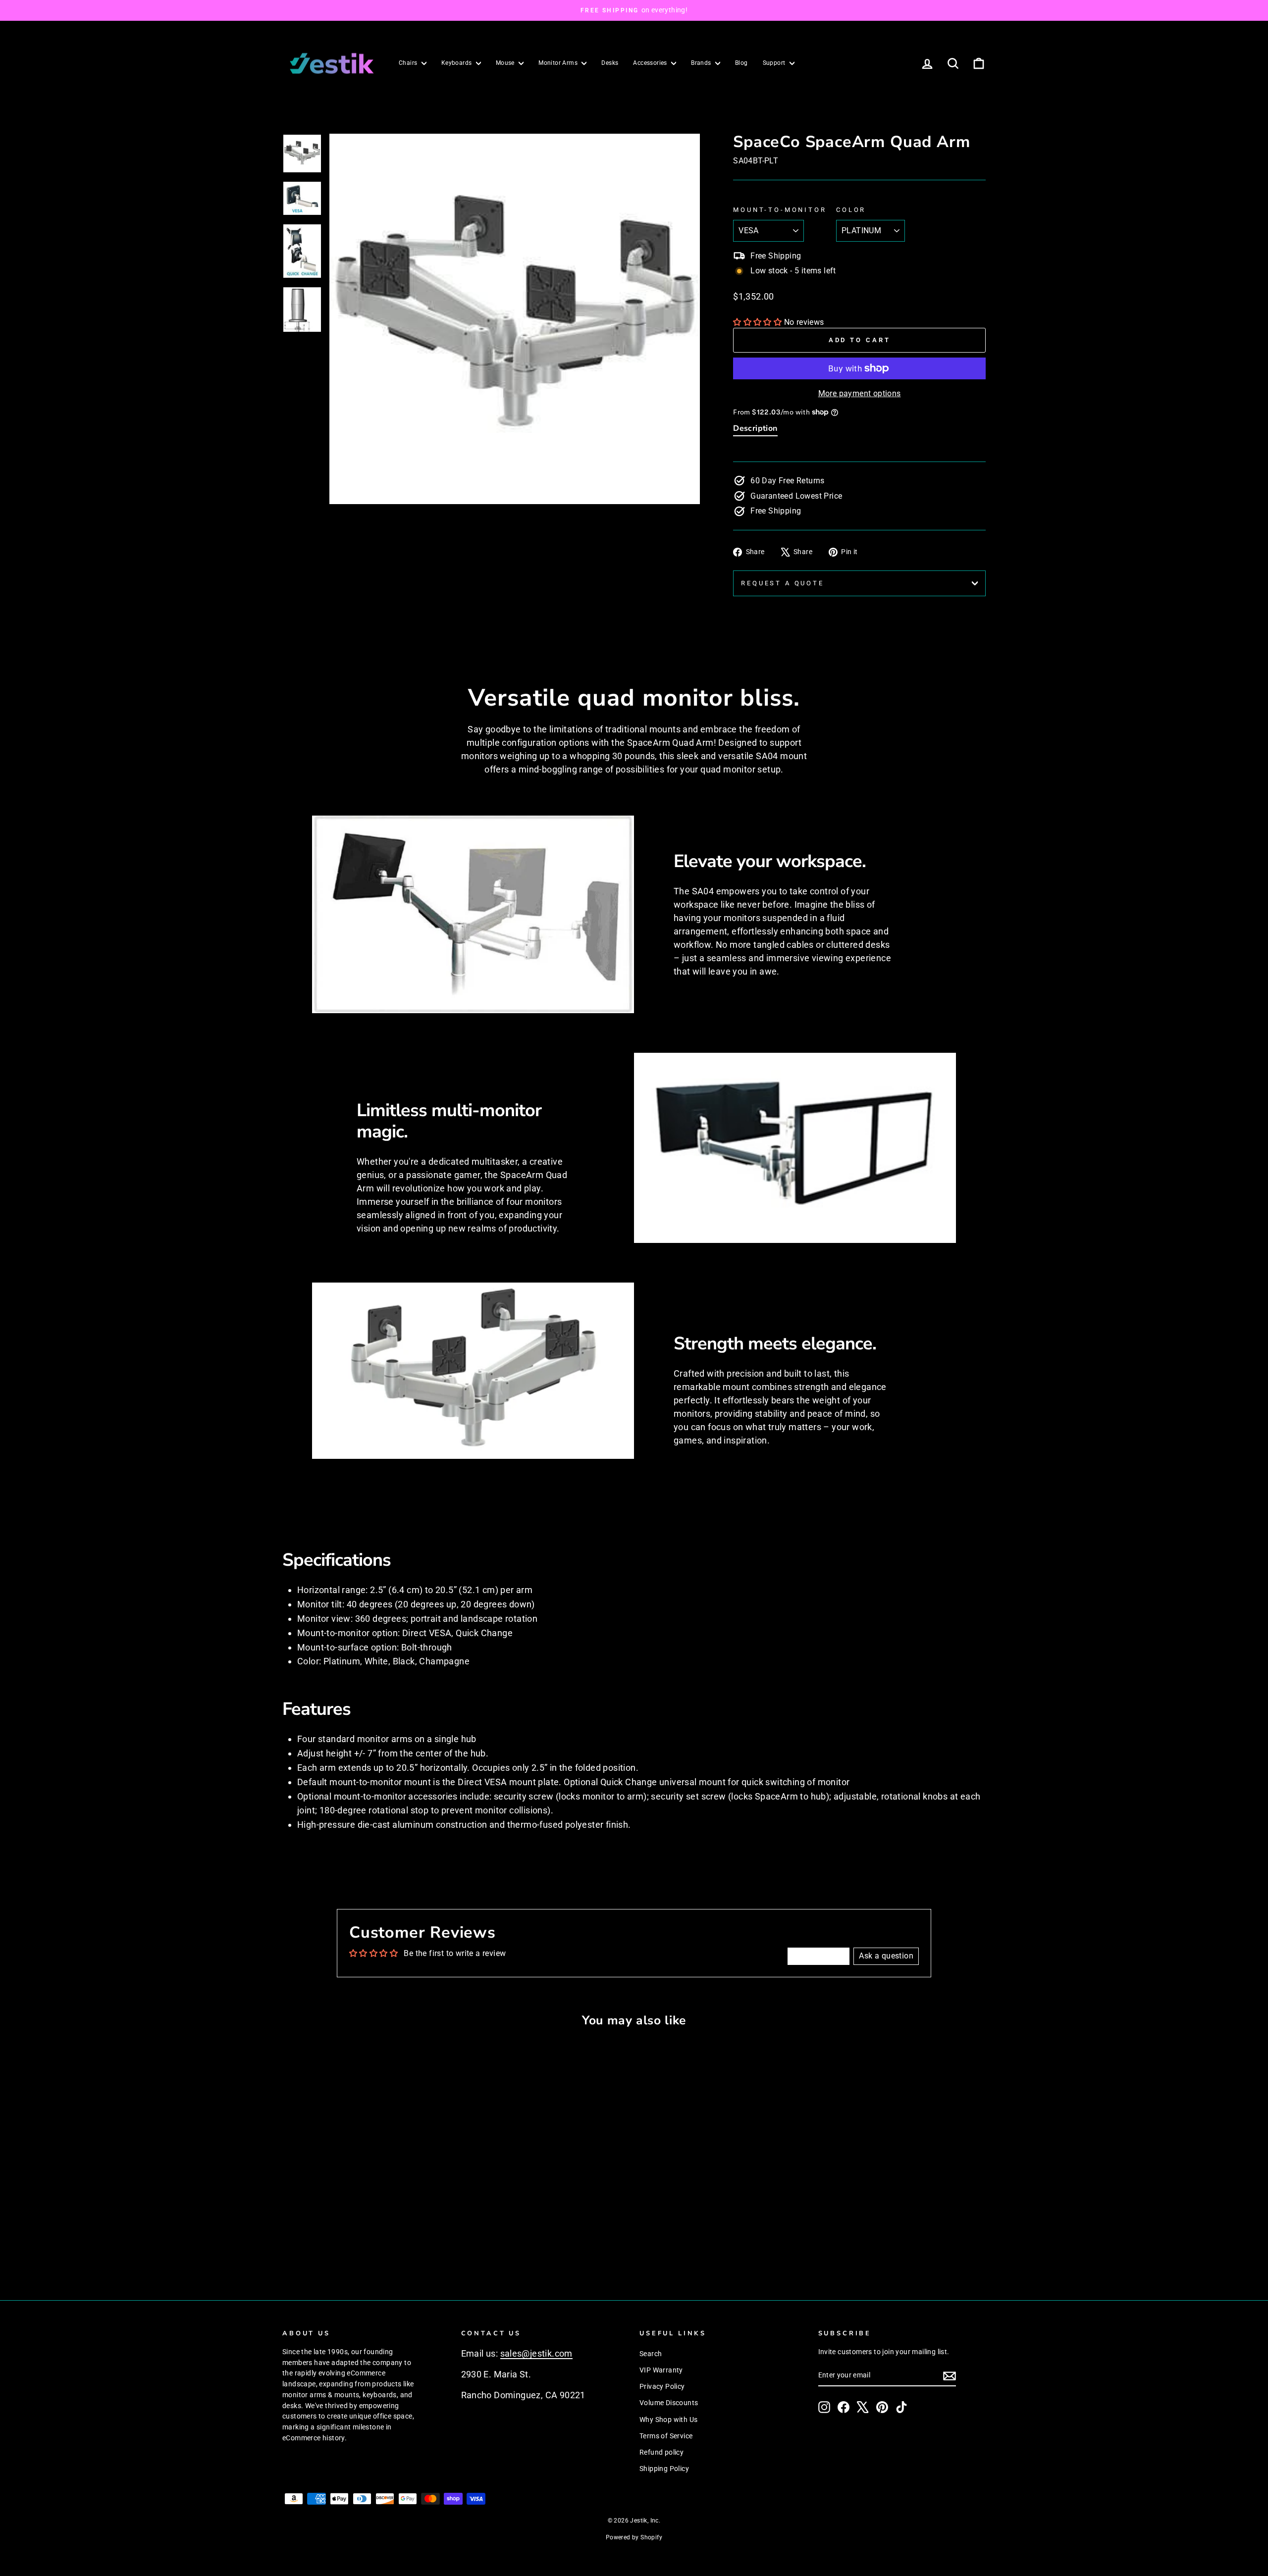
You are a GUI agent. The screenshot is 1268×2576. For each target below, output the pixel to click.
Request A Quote (783, 583)
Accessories (651, 63)
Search (651, 2354)
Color (851, 210)
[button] (758, 322)
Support (775, 63)
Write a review (819, 1956)
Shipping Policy (664, 2469)
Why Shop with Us (668, 2420)
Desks (610, 63)
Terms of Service (666, 2436)
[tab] (755, 430)
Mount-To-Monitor (780, 210)
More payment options (860, 393)
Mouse (506, 63)
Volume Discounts (669, 2403)
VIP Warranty (661, 2370)
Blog (741, 63)
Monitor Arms (559, 63)
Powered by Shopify (634, 2537)
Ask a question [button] (886, 1956)
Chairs (409, 63)
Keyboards (457, 63)
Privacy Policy (662, 2386)
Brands (702, 63)
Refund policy (661, 2452)
